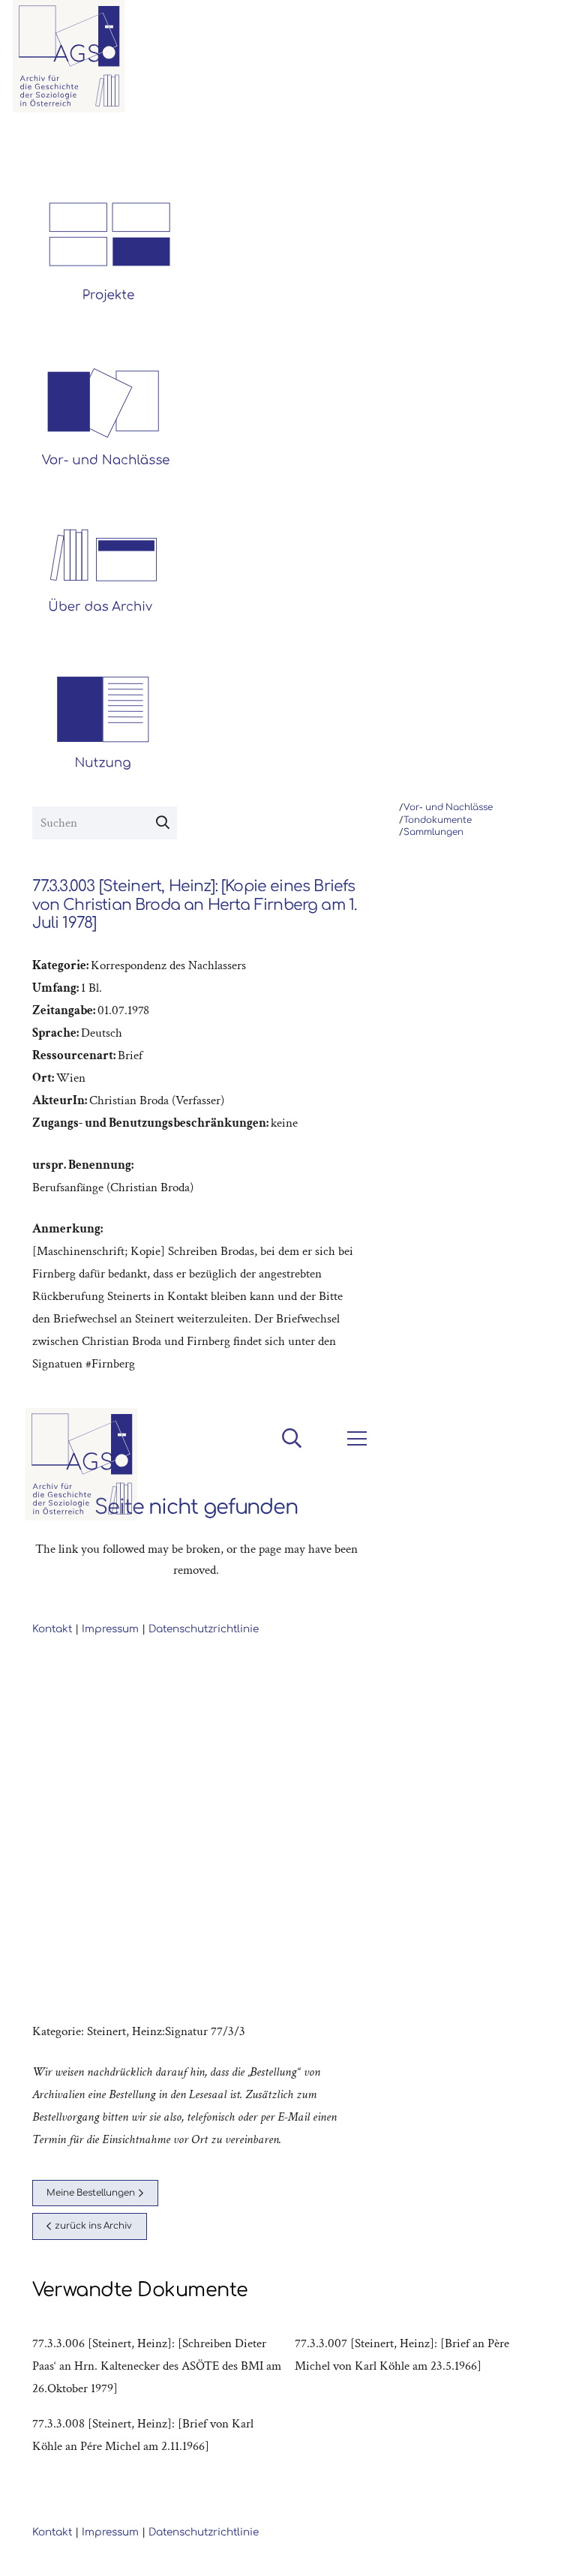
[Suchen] (163, 823)
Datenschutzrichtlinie (204, 2532)
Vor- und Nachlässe (448, 808)
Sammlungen (433, 832)
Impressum (110, 2532)
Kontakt (52, 2532)
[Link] (69, 56)
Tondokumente (438, 820)
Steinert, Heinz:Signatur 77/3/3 (166, 2031)
